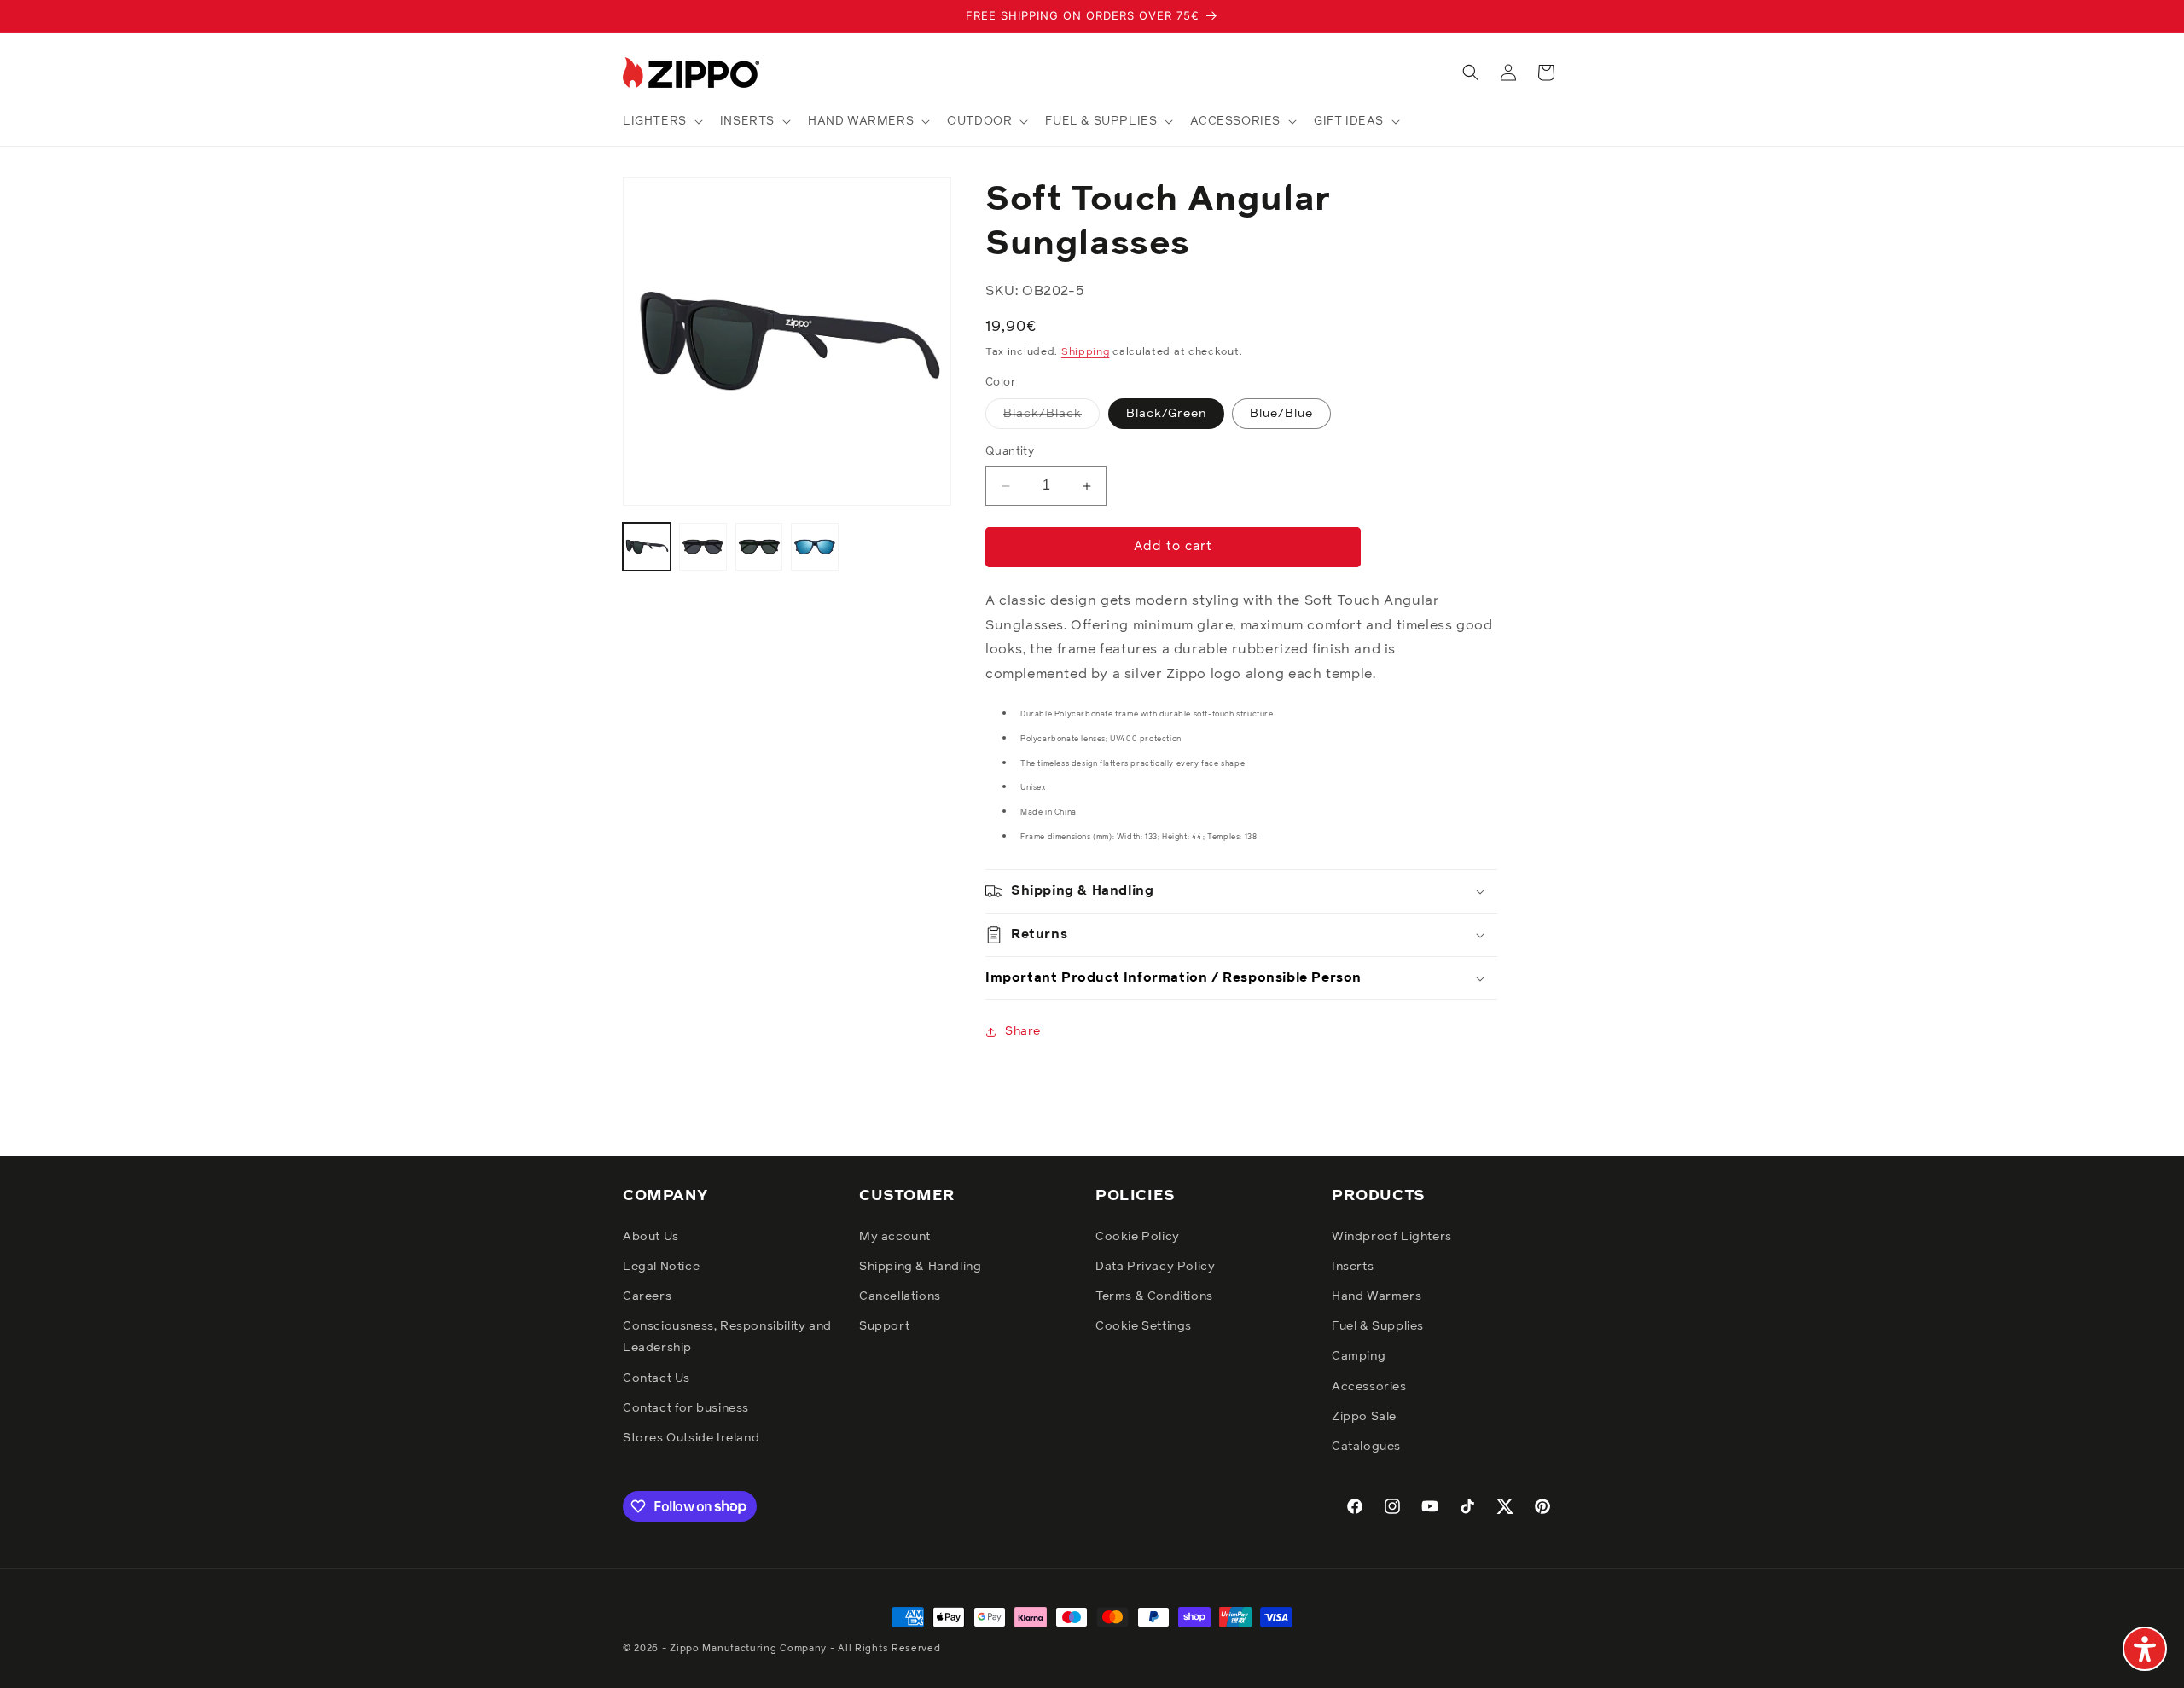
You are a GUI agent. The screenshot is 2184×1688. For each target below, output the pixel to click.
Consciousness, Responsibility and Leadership (727, 1337)
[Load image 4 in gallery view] (759, 547)
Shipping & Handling (920, 1266)
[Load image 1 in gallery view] (647, 547)
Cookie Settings (1144, 1326)
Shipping (1086, 353)
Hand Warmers (1377, 1296)
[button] (661, 121)
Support (884, 1326)
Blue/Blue (1281, 415)
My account (895, 1236)
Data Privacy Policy (1155, 1266)
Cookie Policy (1138, 1236)
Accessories (1369, 1386)
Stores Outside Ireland (691, 1437)
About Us (651, 1236)
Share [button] (1023, 1031)
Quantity (1010, 452)
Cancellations (900, 1296)
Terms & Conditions (1154, 1296)
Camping (1359, 1356)
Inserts (1353, 1266)
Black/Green (1166, 415)
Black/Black (1051, 419)
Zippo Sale (1364, 1416)
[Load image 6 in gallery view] (815, 547)
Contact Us (656, 1378)
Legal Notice (661, 1266)
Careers (647, 1296)
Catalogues (1366, 1446)
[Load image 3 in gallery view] (703, 547)
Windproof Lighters (1392, 1236)
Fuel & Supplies (1378, 1326)
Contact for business (686, 1407)
